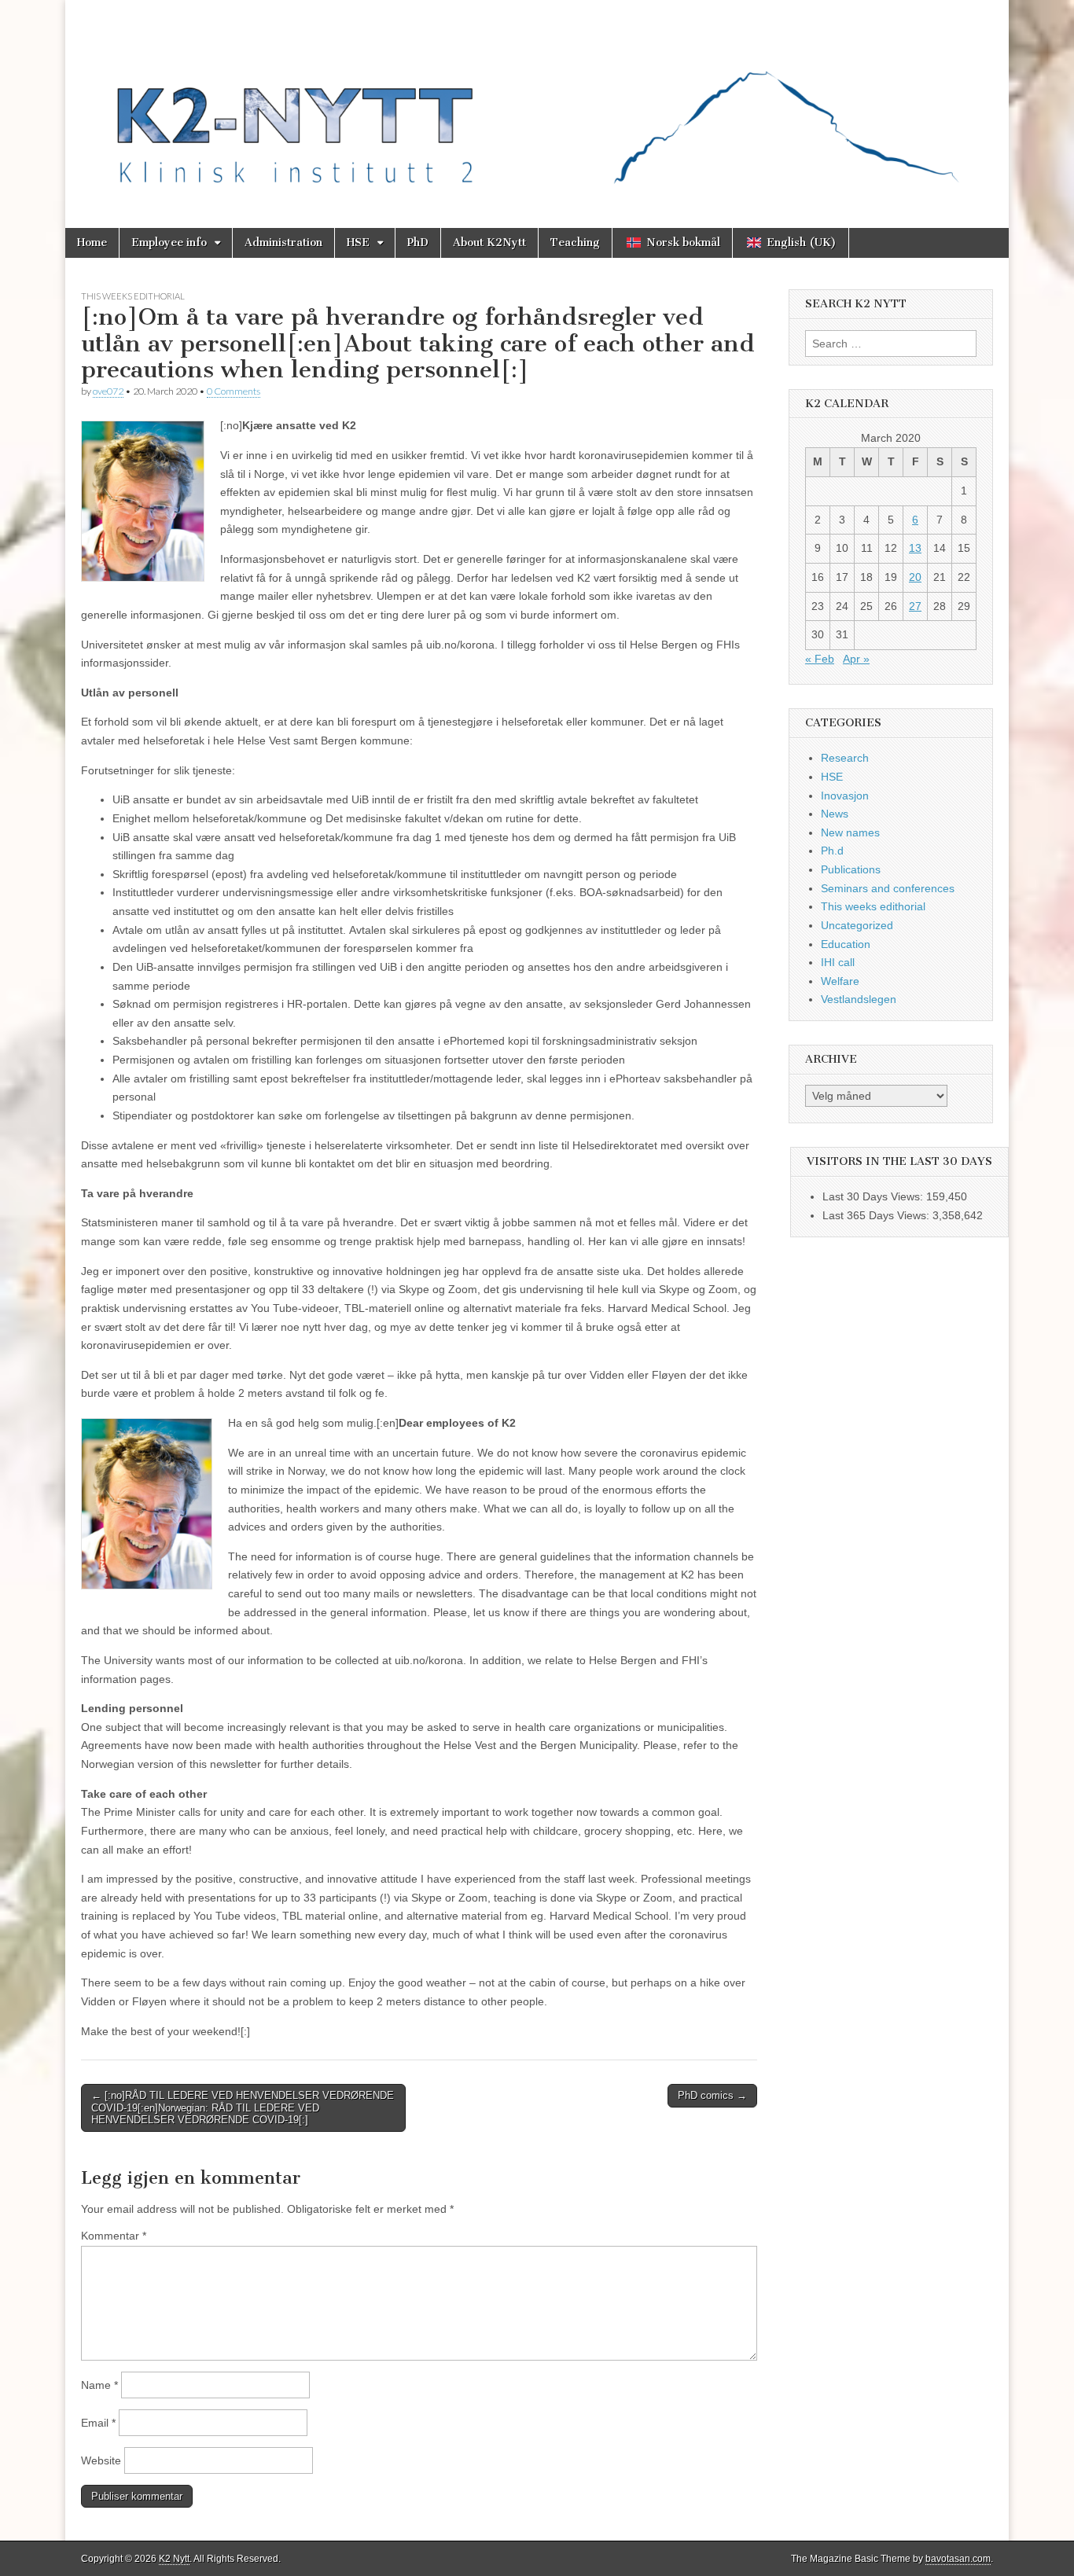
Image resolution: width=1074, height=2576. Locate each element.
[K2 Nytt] (537, 102)
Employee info (169, 243)
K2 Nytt (174, 2559)
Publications (851, 869)
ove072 (108, 391)
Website (101, 2460)
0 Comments (234, 391)
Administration (283, 243)
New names (850, 832)
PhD (418, 243)
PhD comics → (712, 2095)
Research (845, 758)
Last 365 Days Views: (877, 1215)
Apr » (856, 659)
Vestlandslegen (859, 999)
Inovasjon (845, 796)
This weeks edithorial (133, 296)
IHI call (838, 962)
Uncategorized (857, 925)
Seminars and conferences (888, 888)
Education (846, 944)
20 (915, 577)
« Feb (820, 659)
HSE (358, 243)
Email (98, 2423)
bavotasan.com (958, 2559)
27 (915, 606)
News (835, 814)
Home (92, 243)
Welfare (840, 981)
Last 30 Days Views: (874, 1196)
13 (915, 548)
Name (99, 2385)
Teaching (575, 243)
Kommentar (114, 2236)
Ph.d (832, 851)
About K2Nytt (489, 243)
